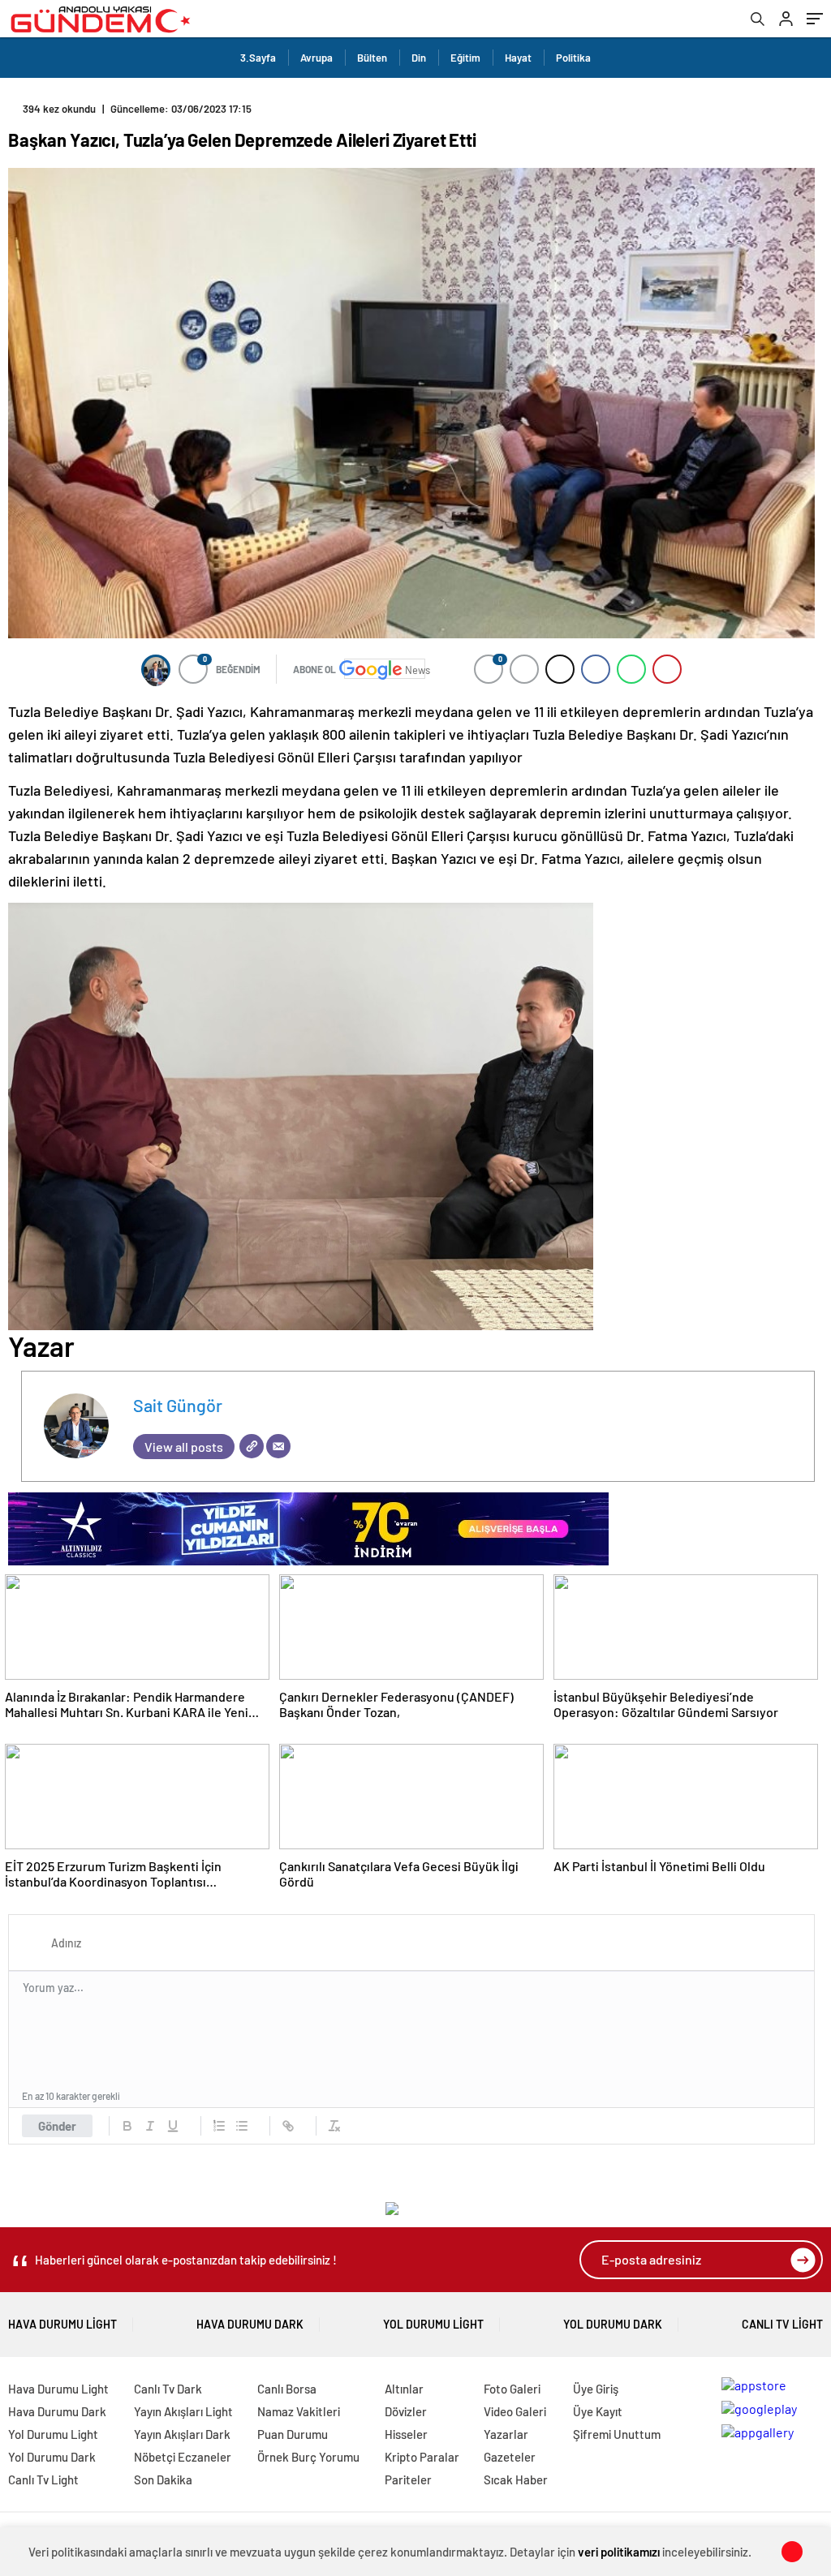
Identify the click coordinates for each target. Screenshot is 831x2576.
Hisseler (406, 2434)
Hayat (518, 58)
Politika (573, 58)
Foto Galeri (512, 2389)
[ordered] (219, 2126)
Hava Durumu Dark (250, 2324)
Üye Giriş (596, 2389)
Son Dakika (163, 2479)
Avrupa (316, 58)
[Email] (278, 1446)
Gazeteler (510, 2457)
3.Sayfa (258, 58)
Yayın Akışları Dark (182, 2434)
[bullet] (242, 2126)
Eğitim (465, 58)
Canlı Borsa (287, 2389)
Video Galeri (515, 2411)
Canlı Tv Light (782, 2324)
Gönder (57, 2126)
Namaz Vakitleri (299, 2411)
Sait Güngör (178, 1405)
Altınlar (404, 2389)
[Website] (252, 1446)
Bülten (372, 58)
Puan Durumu (293, 2434)
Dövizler (406, 2411)
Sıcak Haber (516, 2479)
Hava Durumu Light (62, 2324)
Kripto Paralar (422, 2457)
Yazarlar (506, 2434)
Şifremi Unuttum (617, 2434)
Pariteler (408, 2479)
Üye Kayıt (598, 2411)
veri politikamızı (619, 2552)
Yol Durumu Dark (613, 2324)
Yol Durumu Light (433, 2324)
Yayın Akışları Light (183, 2411)
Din (419, 58)
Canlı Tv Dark (168, 2389)
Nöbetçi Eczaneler (183, 2457)
